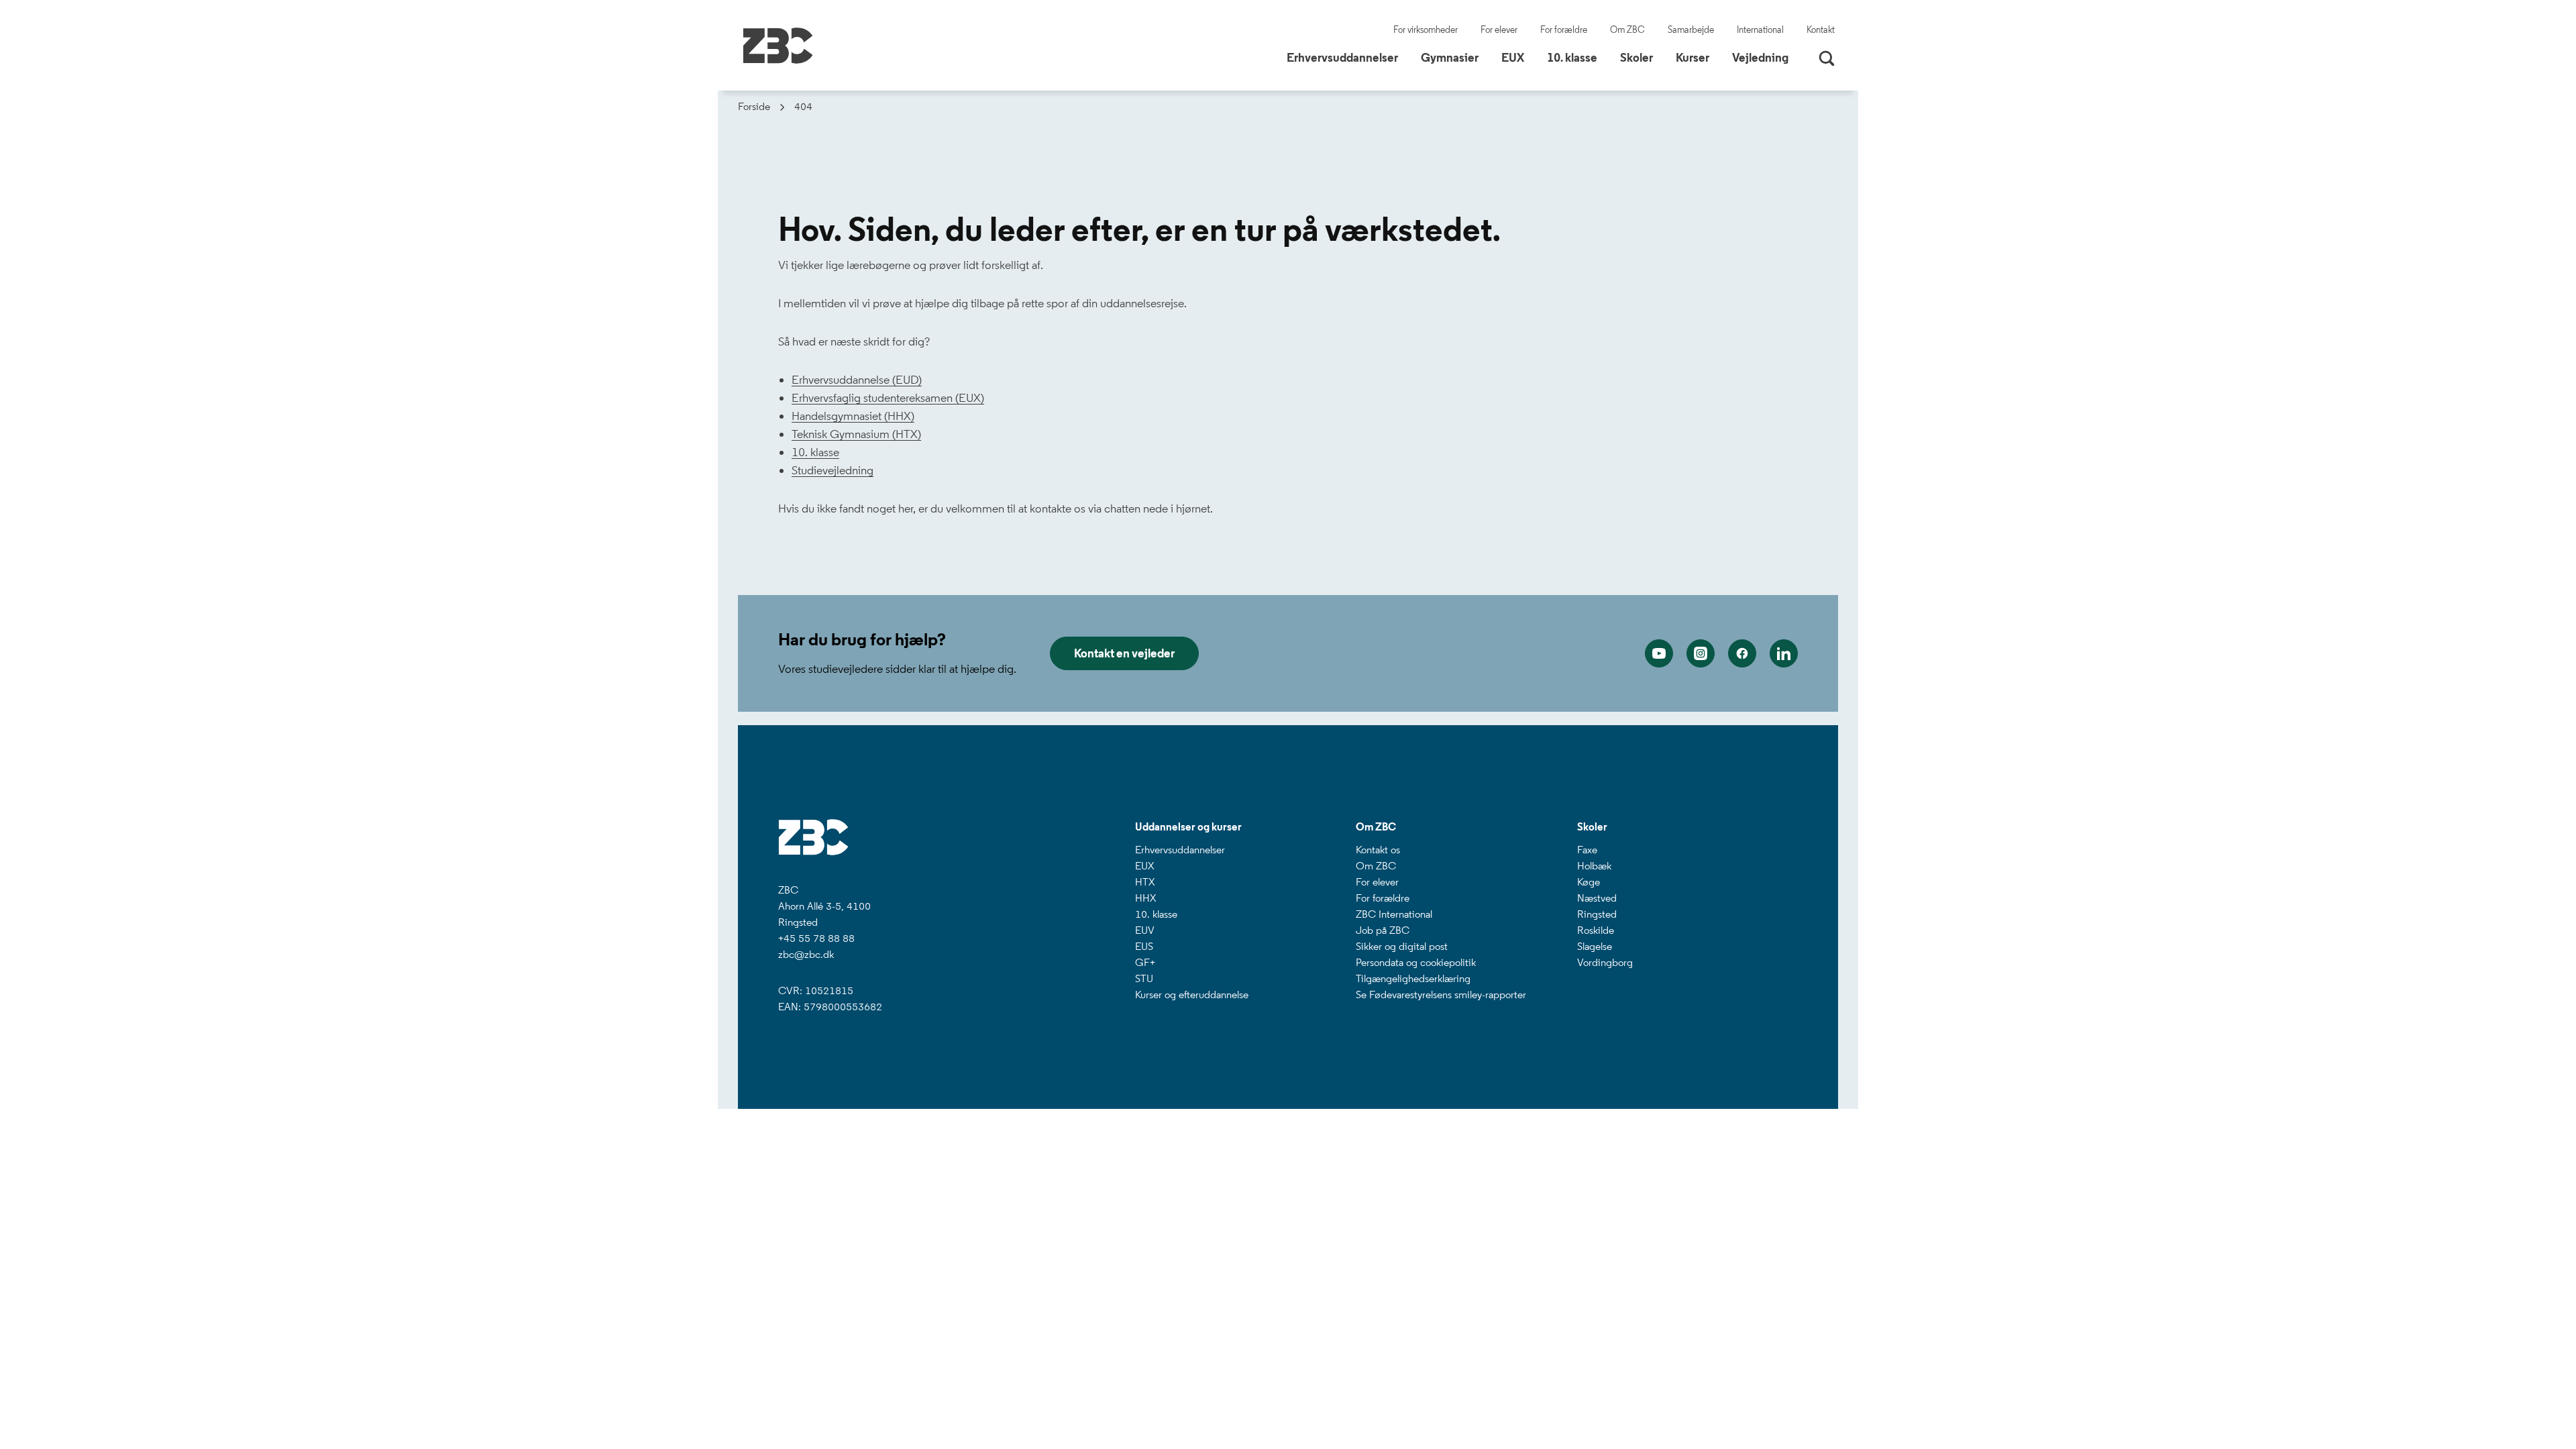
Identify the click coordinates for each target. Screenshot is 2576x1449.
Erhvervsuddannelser (1180, 850)
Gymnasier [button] (1455, 57)
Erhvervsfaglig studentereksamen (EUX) (888, 398)
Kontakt (1821, 30)
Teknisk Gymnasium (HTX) (856, 434)
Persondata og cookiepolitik (1416, 962)
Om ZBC (1627, 30)
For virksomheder (1426, 30)
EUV (1145, 930)
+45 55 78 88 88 (816, 938)
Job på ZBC (1383, 930)
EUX (1144, 866)
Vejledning (1760, 58)
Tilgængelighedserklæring (1413, 978)
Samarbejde (1691, 30)
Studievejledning (833, 470)
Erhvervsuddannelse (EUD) (857, 380)
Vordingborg (1605, 962)
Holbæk (1594, 866)
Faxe (1587, 850)
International (1760, 30)
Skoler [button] (1642, 57)
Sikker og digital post (1402, 946)
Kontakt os (1378, 850)
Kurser (1693, 58)
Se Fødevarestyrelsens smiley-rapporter (1441, 995)
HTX (1145, 882)
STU (1144, 978)
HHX (1145, 898)
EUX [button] (1518, 57)
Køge (1589, 882)
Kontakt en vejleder (1124, 653)
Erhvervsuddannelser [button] (1347, 57)
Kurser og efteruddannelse (1192, 995)
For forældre (1564, 30)
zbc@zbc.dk (806, 954)
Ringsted (1597, 914)
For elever (1499, 30)
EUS (1144, 946)
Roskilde (1596, 930)
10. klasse (815, 452)
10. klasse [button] (1577, 57)
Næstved (1597, 898)
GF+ (1145, 962)
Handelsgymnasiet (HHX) (853, 416)
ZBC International (1394, 914)
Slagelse (1595, 946)
